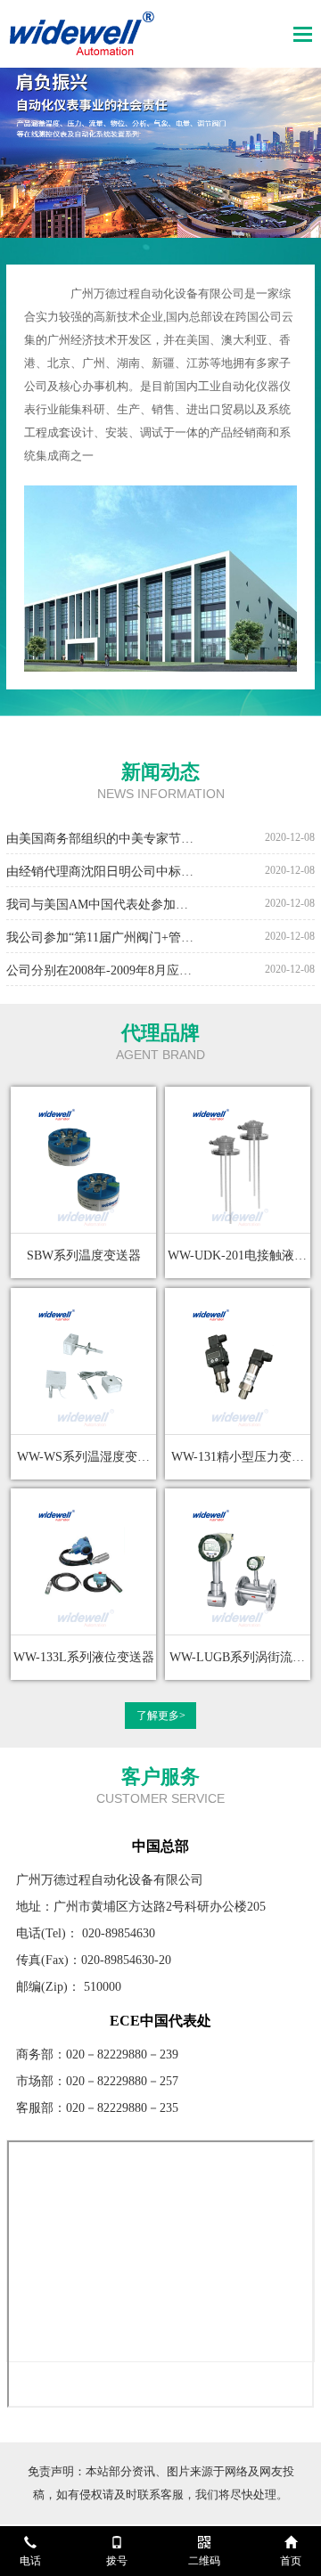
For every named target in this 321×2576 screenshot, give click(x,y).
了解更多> (161, 1716)
